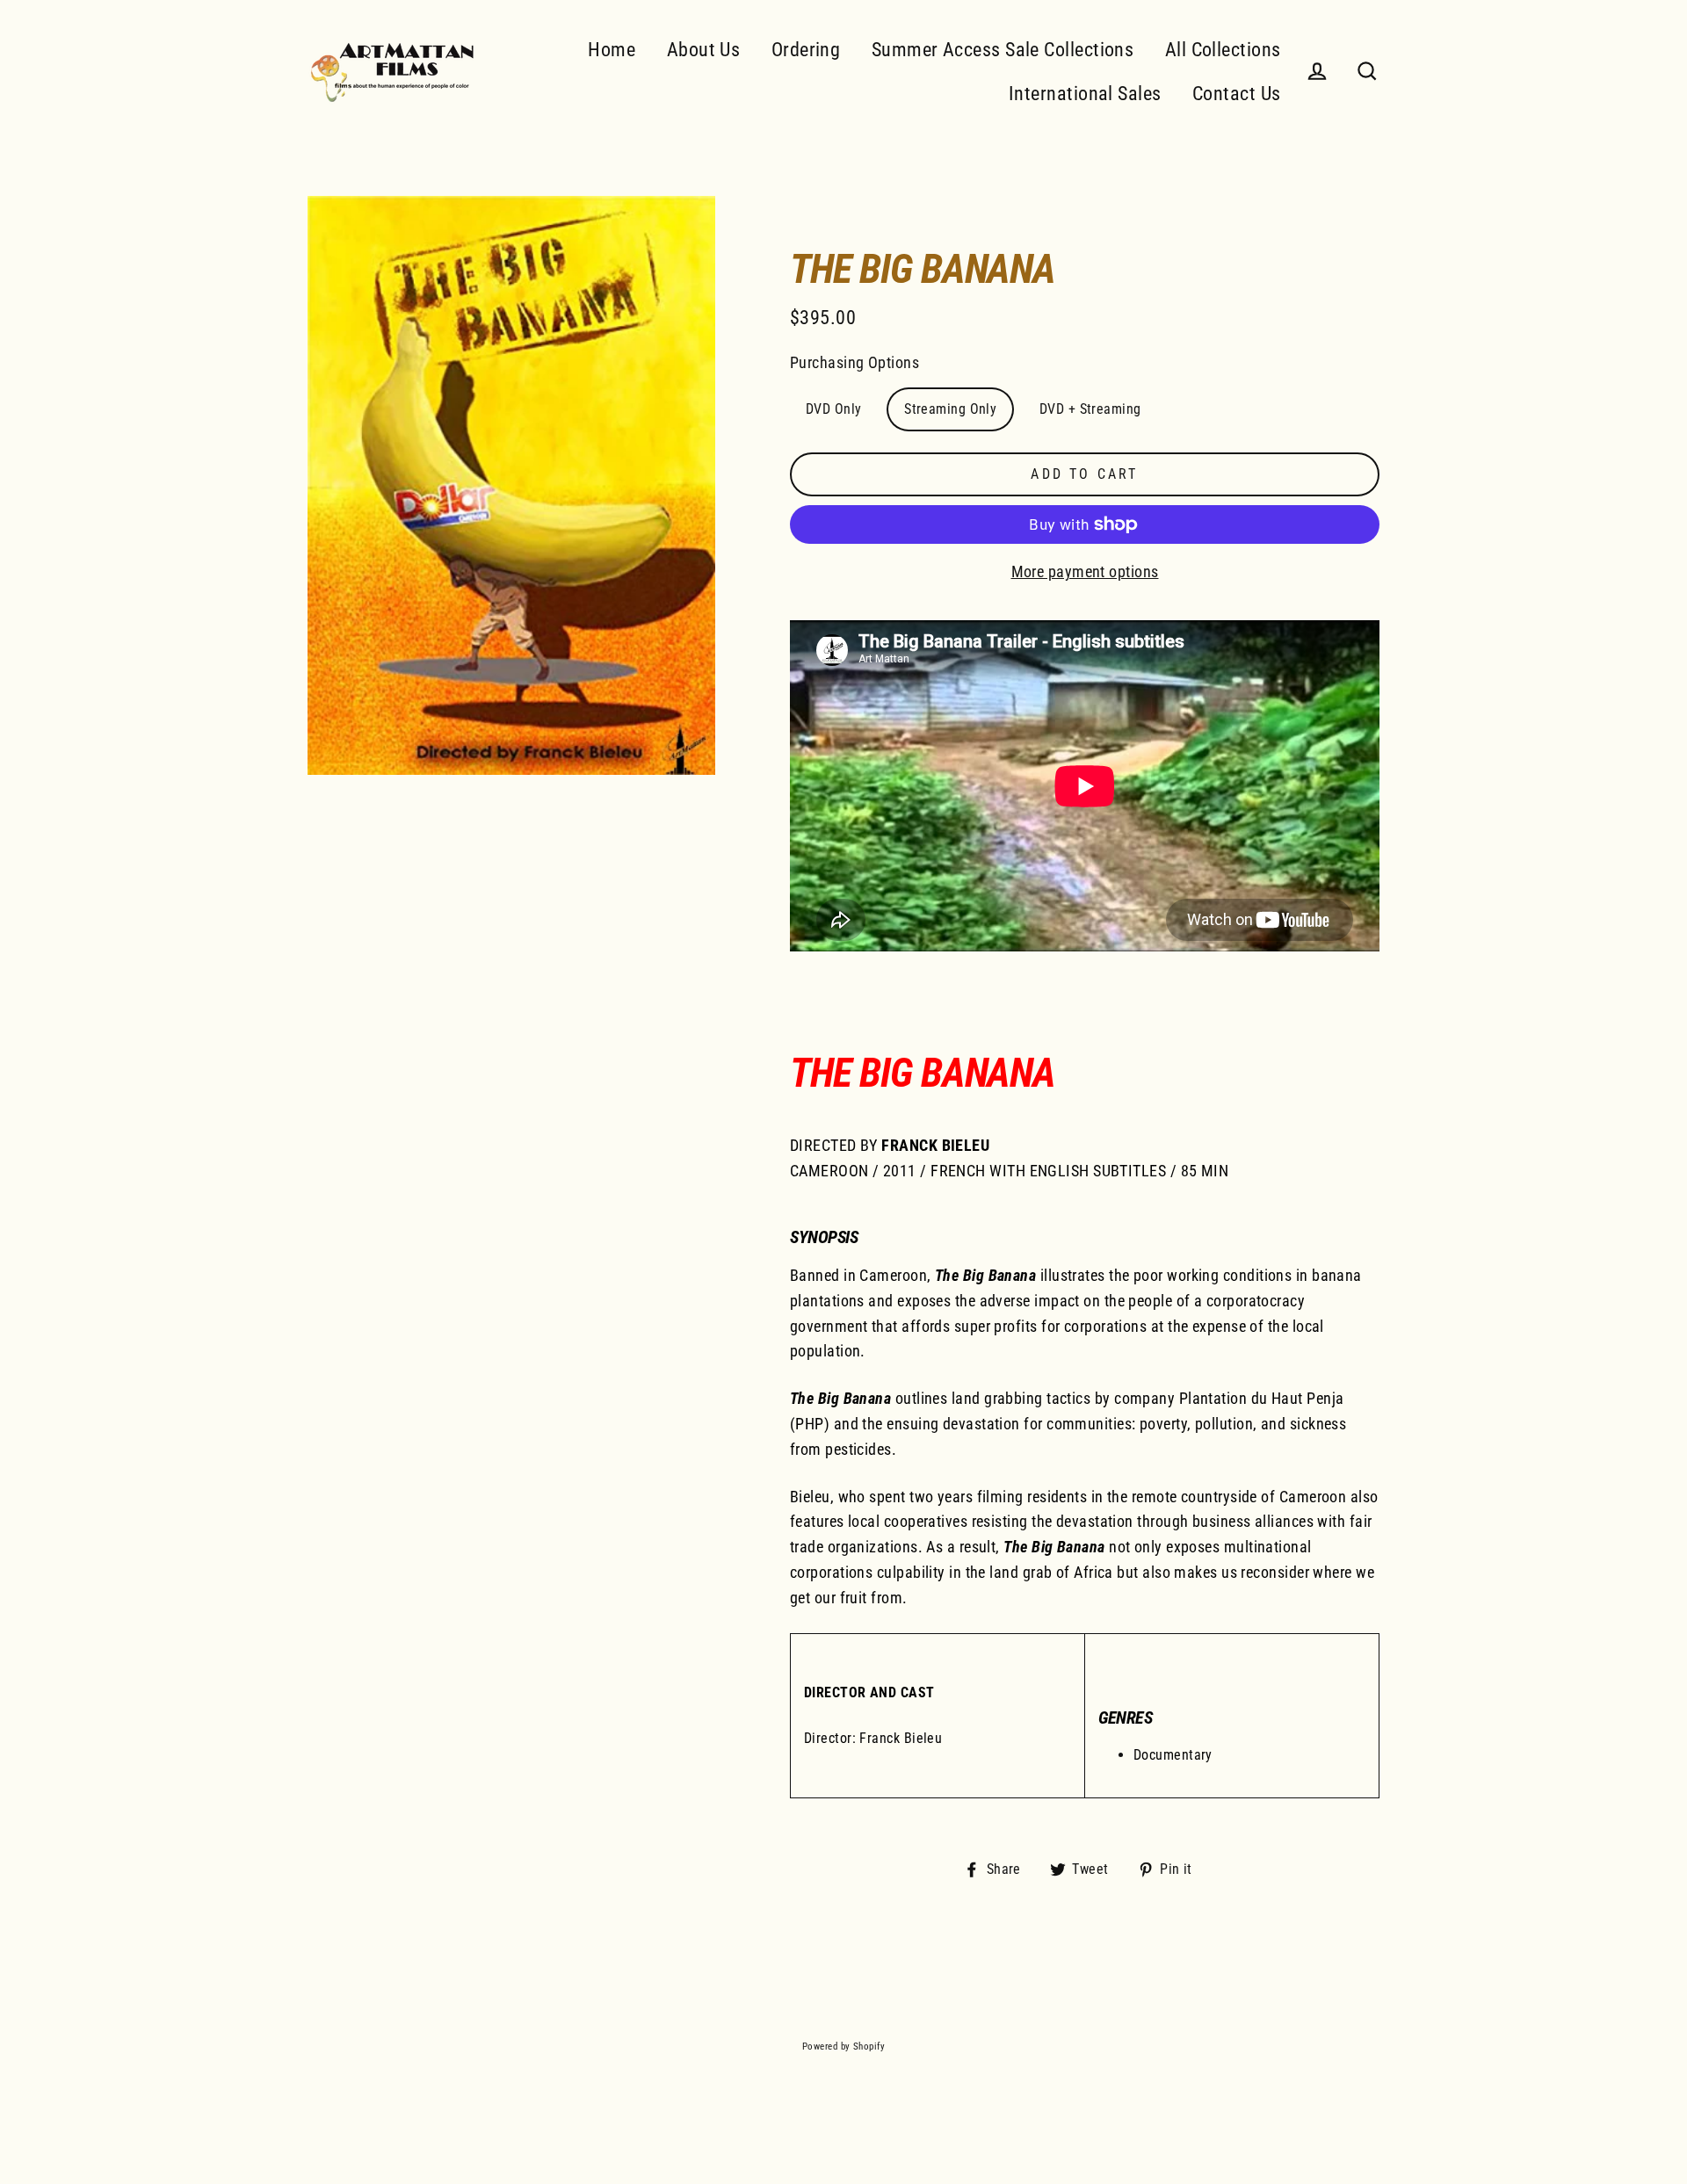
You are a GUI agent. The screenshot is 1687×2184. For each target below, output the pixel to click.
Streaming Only (950, 409)
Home (612, 50)
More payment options (1085, 571)
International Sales (1085, 94)
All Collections (1223, 50)
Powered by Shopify (843, 2047)
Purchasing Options (854, 362)
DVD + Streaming (1090, 409)
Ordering (806, 50)
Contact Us (1237, 94)
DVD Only (834, 409)
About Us (704, 50)
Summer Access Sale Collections (1003, 50)
